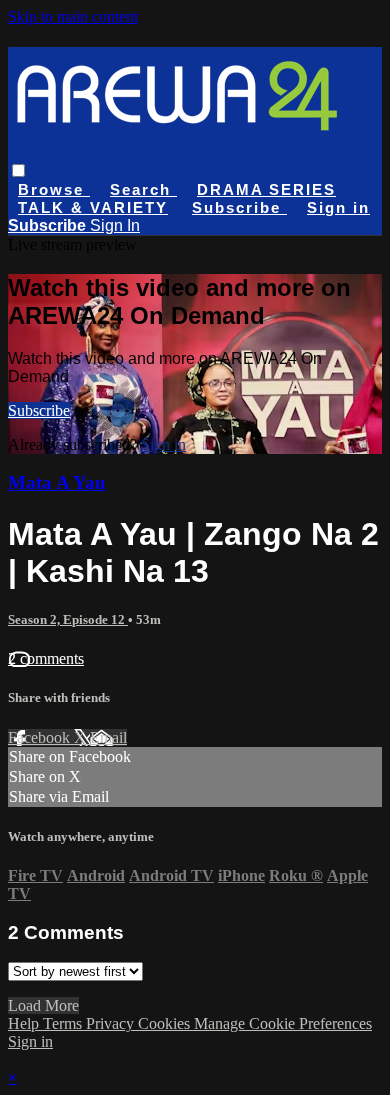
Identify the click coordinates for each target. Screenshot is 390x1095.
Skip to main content (73, 16)
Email (108, 737)
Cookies (166, 1023)
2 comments (46, 658)
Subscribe (39, 410)
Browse (54, 189)
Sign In (115, 225)
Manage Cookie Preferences (283, 1023)
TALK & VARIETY (93, 207)
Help (25, 1023)
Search (143, 189)
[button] (18, 170)
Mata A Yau (57, 482)
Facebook (41, 737)
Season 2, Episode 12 (68, 619)
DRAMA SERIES (266, 189)
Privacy (112, 1023)
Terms (64, 1023)
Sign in (338, 207)
